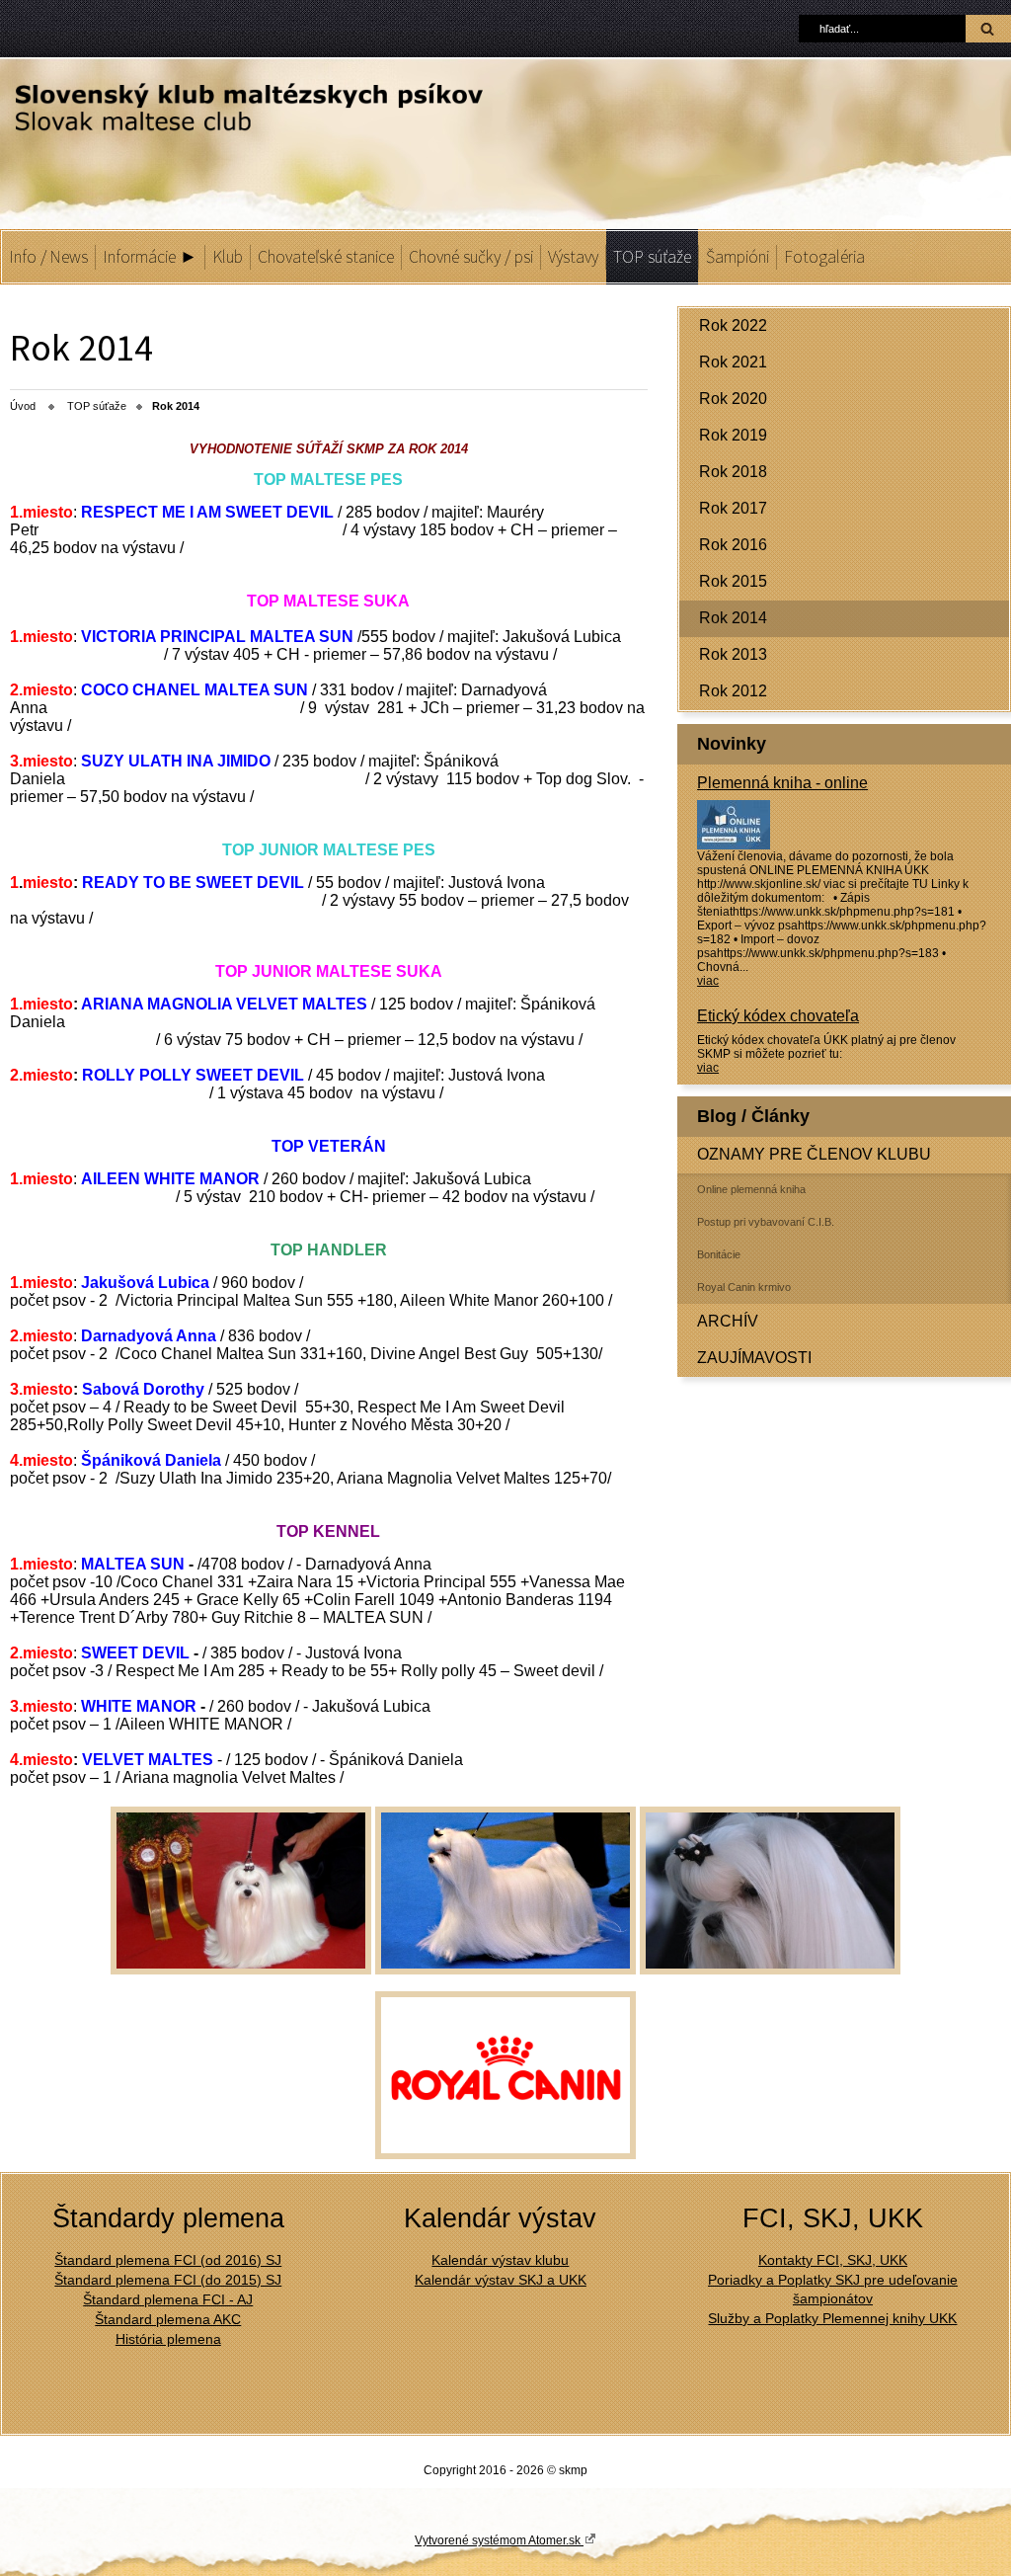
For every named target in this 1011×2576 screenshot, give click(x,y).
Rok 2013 (733, 654)
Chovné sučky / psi (471, 257)
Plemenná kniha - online (782, 783)
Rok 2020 (733, 399)
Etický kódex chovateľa (778, 1016)
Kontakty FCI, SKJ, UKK (833, 2260)
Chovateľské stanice (326, 257)
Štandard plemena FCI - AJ (168, 2299)
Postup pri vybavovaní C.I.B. (766, 1222)
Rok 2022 (733, 325)
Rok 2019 (733, 435)
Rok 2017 (733, 508)
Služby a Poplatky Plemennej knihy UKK (832, 2318)
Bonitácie (719, 1254)
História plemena (168, 2339)
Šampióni (738, 257)
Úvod (23, 406)
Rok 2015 (733, 581)
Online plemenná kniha (751, 1189)
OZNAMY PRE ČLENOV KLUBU (814, 1154)
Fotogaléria (824, 257)
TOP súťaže (652, 257)
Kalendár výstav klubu (500, 2260)
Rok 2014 (733, 618)
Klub (228, 257)
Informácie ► (150, 257)
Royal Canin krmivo (744, 1287)
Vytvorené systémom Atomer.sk (499, 2540)
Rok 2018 (733, 472)
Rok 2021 (733, 362)
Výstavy (573, 257)
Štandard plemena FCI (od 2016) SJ (168, 2260)
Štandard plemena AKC (168, 2319)
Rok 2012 (733, 691)
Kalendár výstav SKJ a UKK (501, 2280)
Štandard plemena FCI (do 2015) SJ (168, 2280)
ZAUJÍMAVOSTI (754, 1358)
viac (708, 981)
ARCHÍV (728, 1321)
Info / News (48, 257)
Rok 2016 (733, 545)
